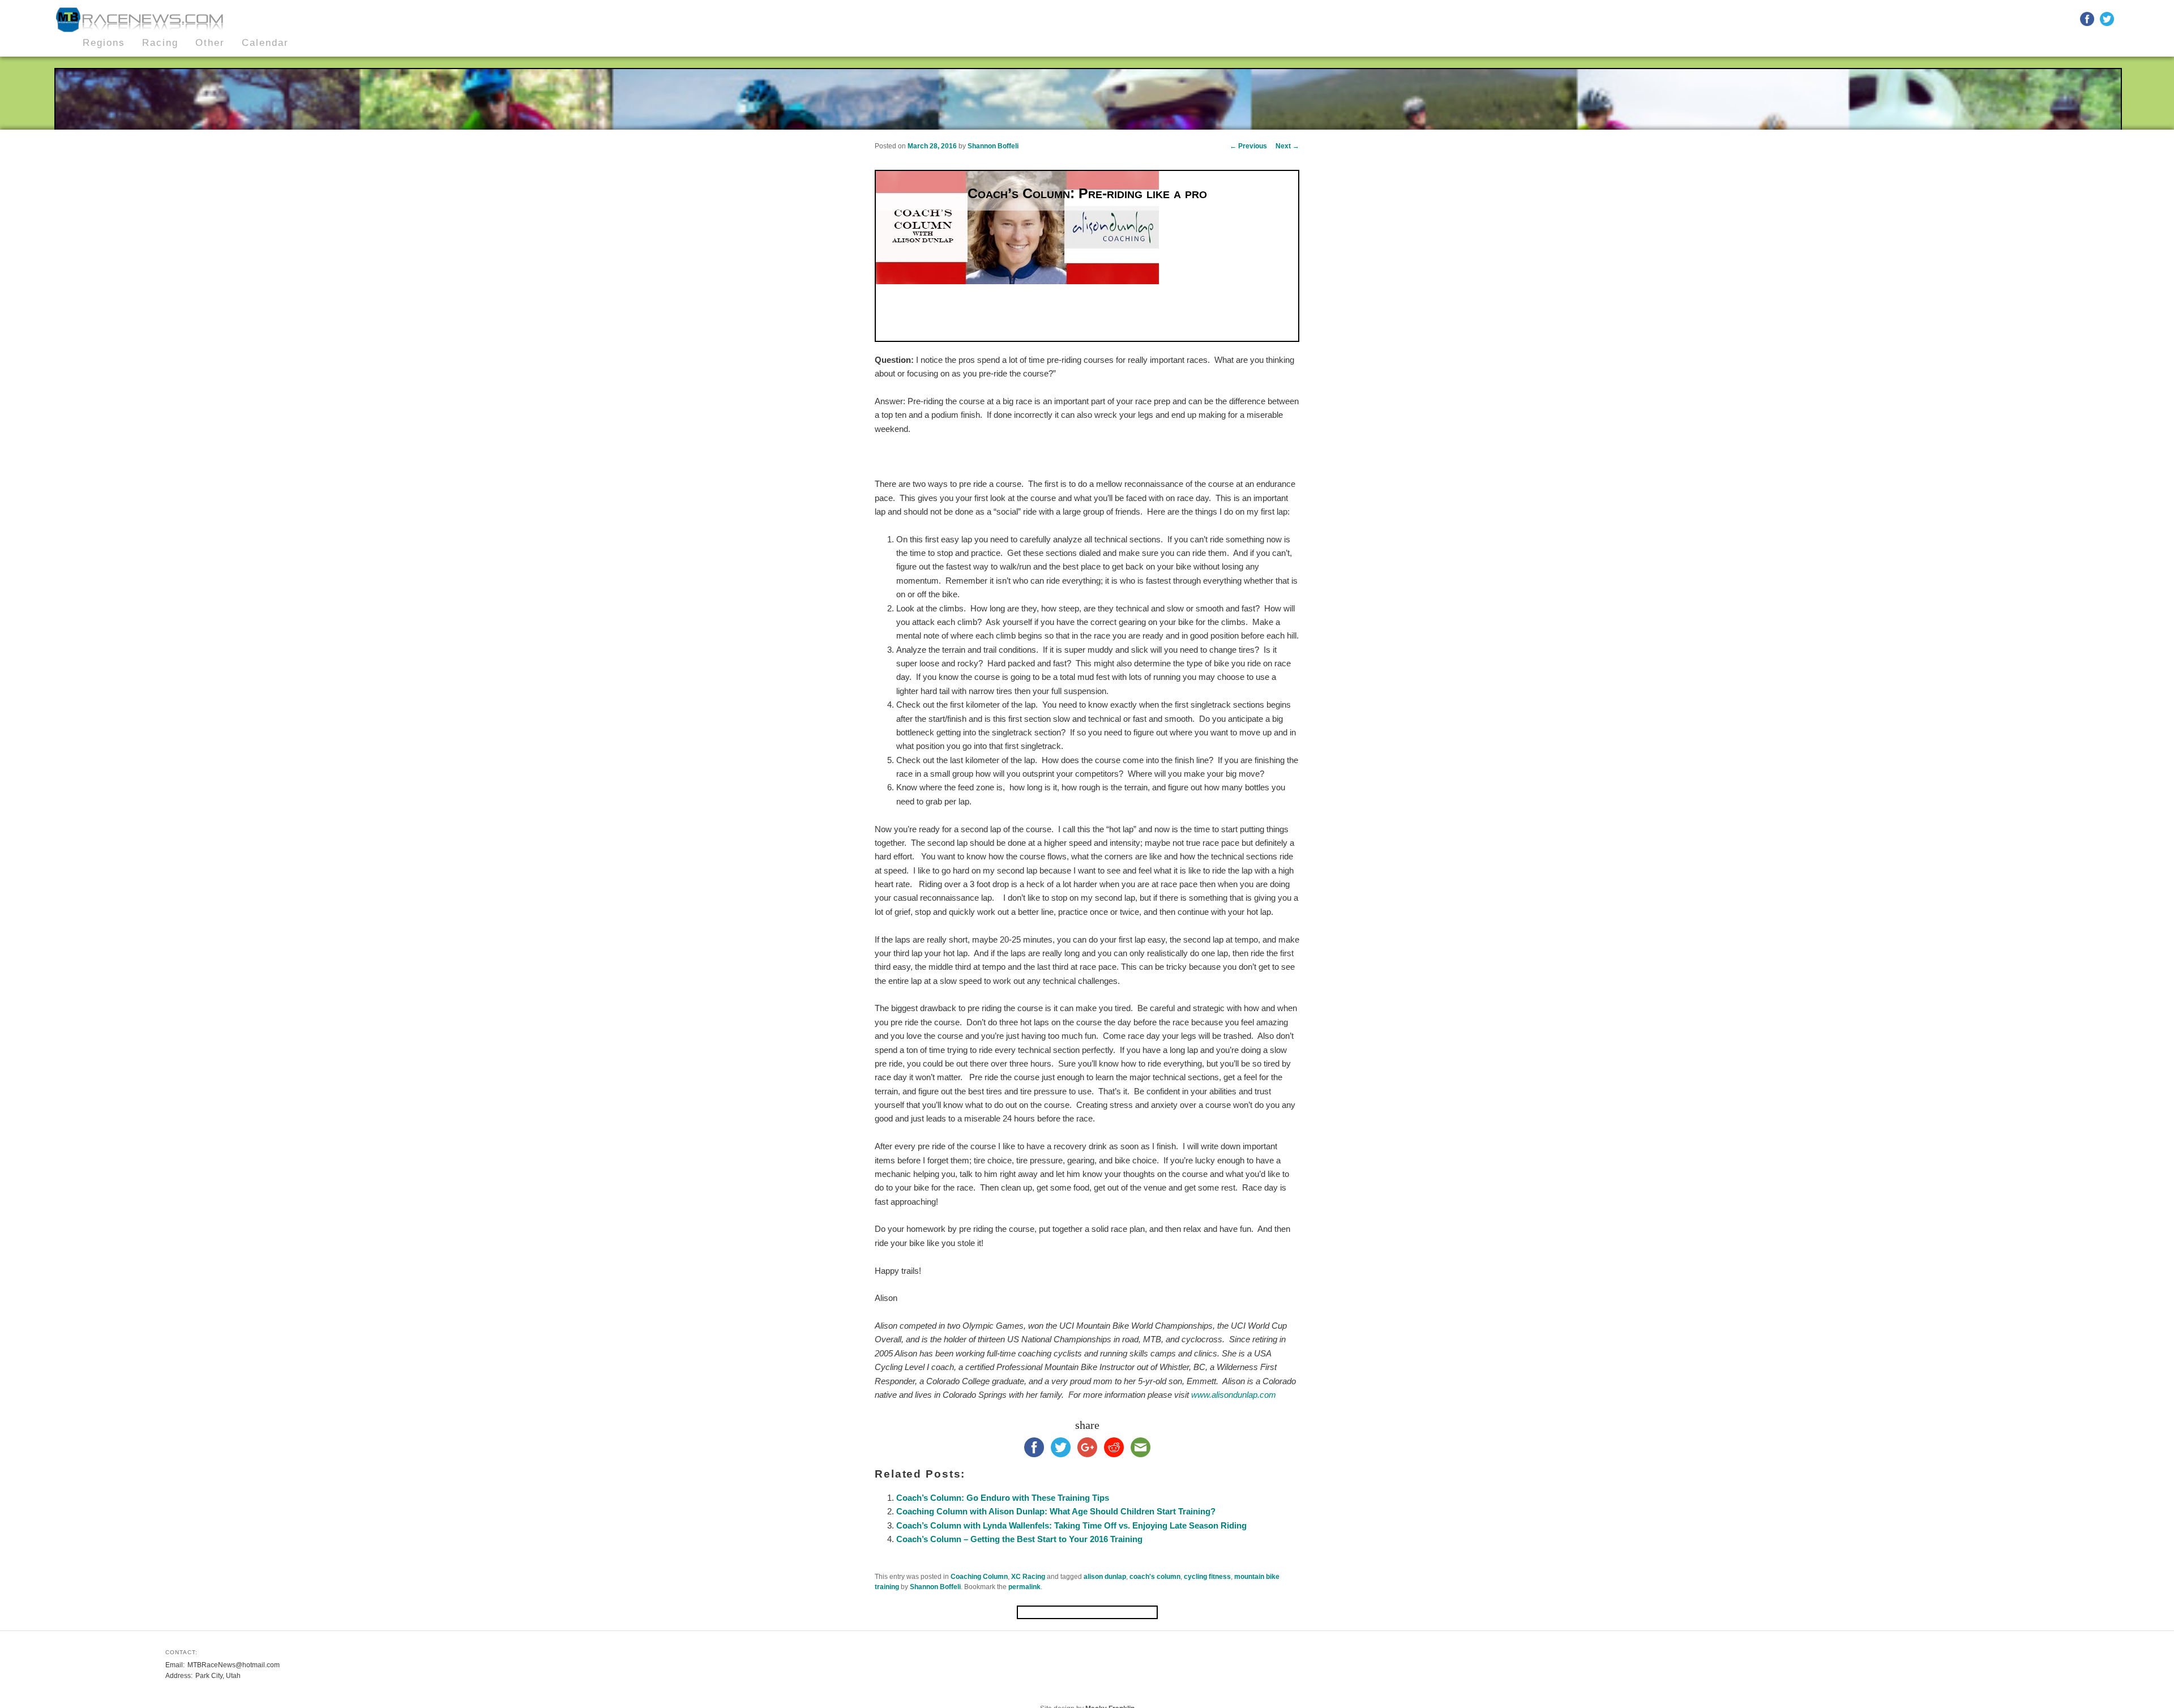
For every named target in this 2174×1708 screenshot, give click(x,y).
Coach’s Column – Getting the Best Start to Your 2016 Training (1019, 1539)
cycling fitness (1207, 1577)
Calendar (265, 43)
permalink (1024, 1587)
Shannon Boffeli (993, 146)
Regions (104, 43)
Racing (160, 43)
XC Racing (1028, 1577)
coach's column (1155, 1577)
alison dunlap (1105, 1577)
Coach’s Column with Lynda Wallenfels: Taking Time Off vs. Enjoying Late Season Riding (1071, 1525)
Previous (1248, 146)
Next (1287, 146)
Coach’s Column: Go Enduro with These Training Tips (1003, 1498)
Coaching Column (979, 1577)
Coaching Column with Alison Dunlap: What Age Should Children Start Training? (1056, 1511)
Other (210, 43)
